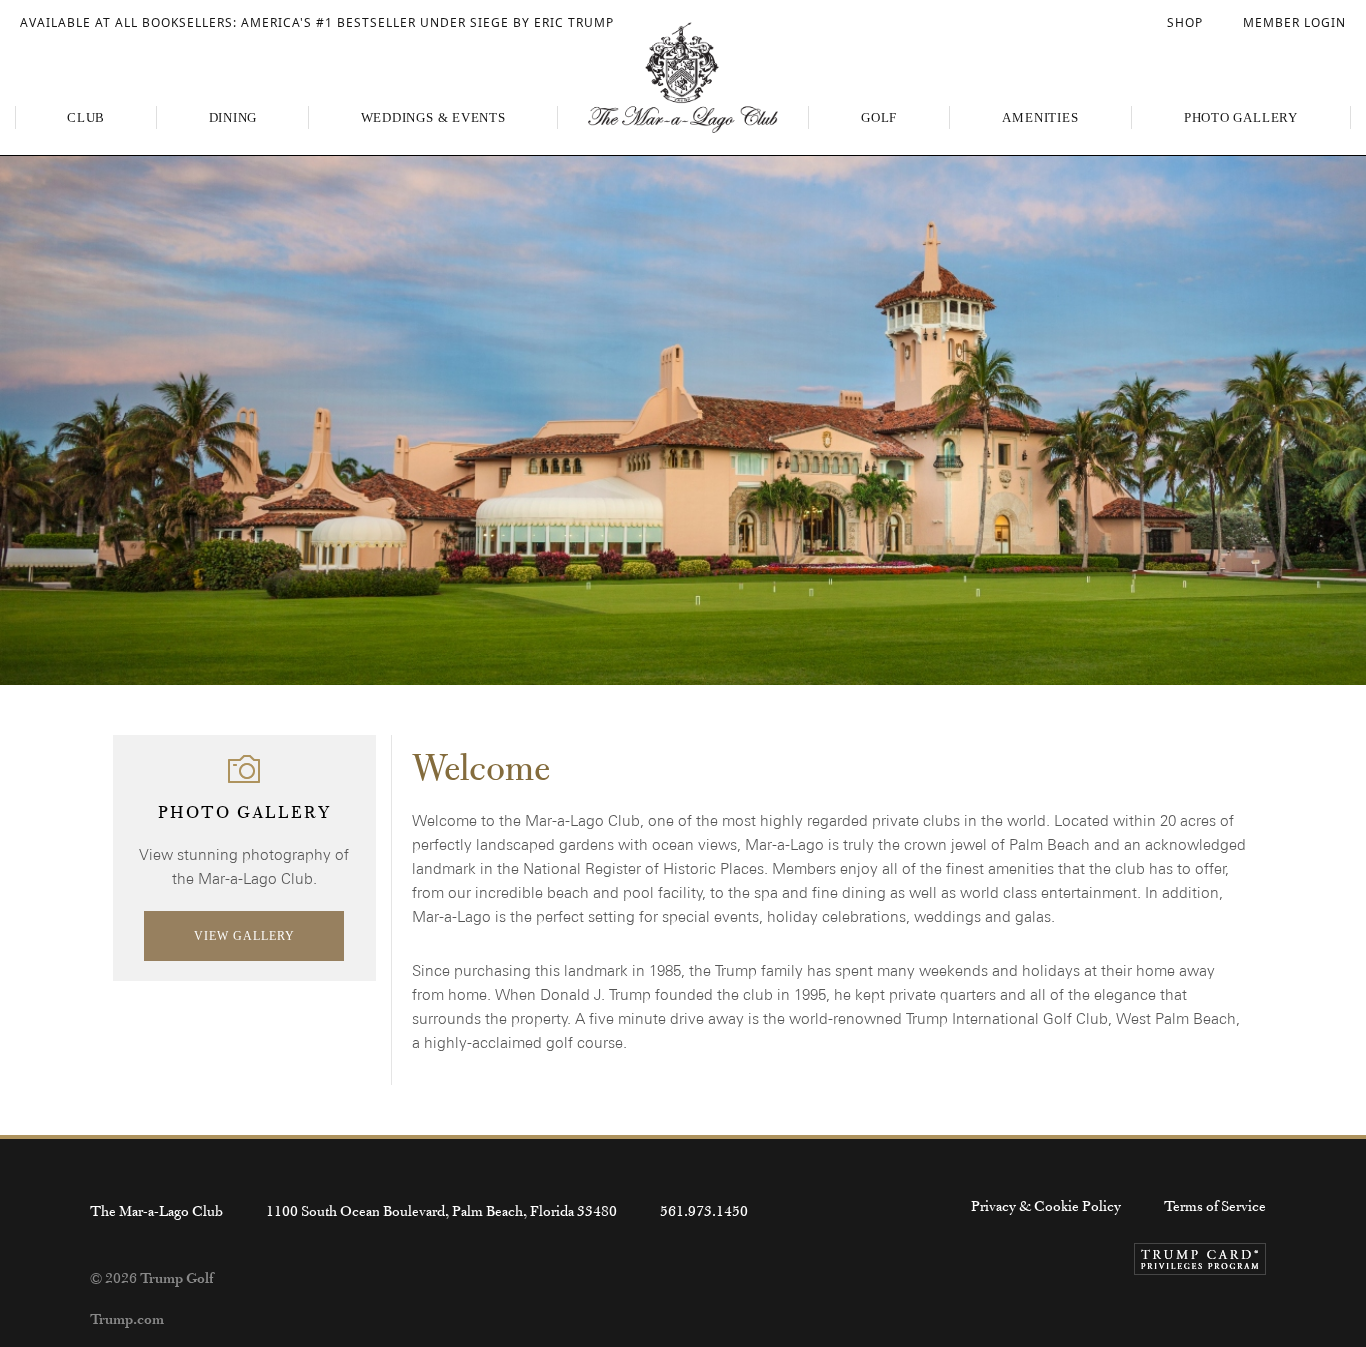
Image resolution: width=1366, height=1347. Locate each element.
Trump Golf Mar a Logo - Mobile (683, 77)
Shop (1185, 23)
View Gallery (244, 936)
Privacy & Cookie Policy (1046, 1206)
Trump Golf (176, 1278)
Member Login (1294, 23)
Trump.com (127, 1319)
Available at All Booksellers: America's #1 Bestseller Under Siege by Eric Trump (317, 23)
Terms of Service (1215, 1206)
